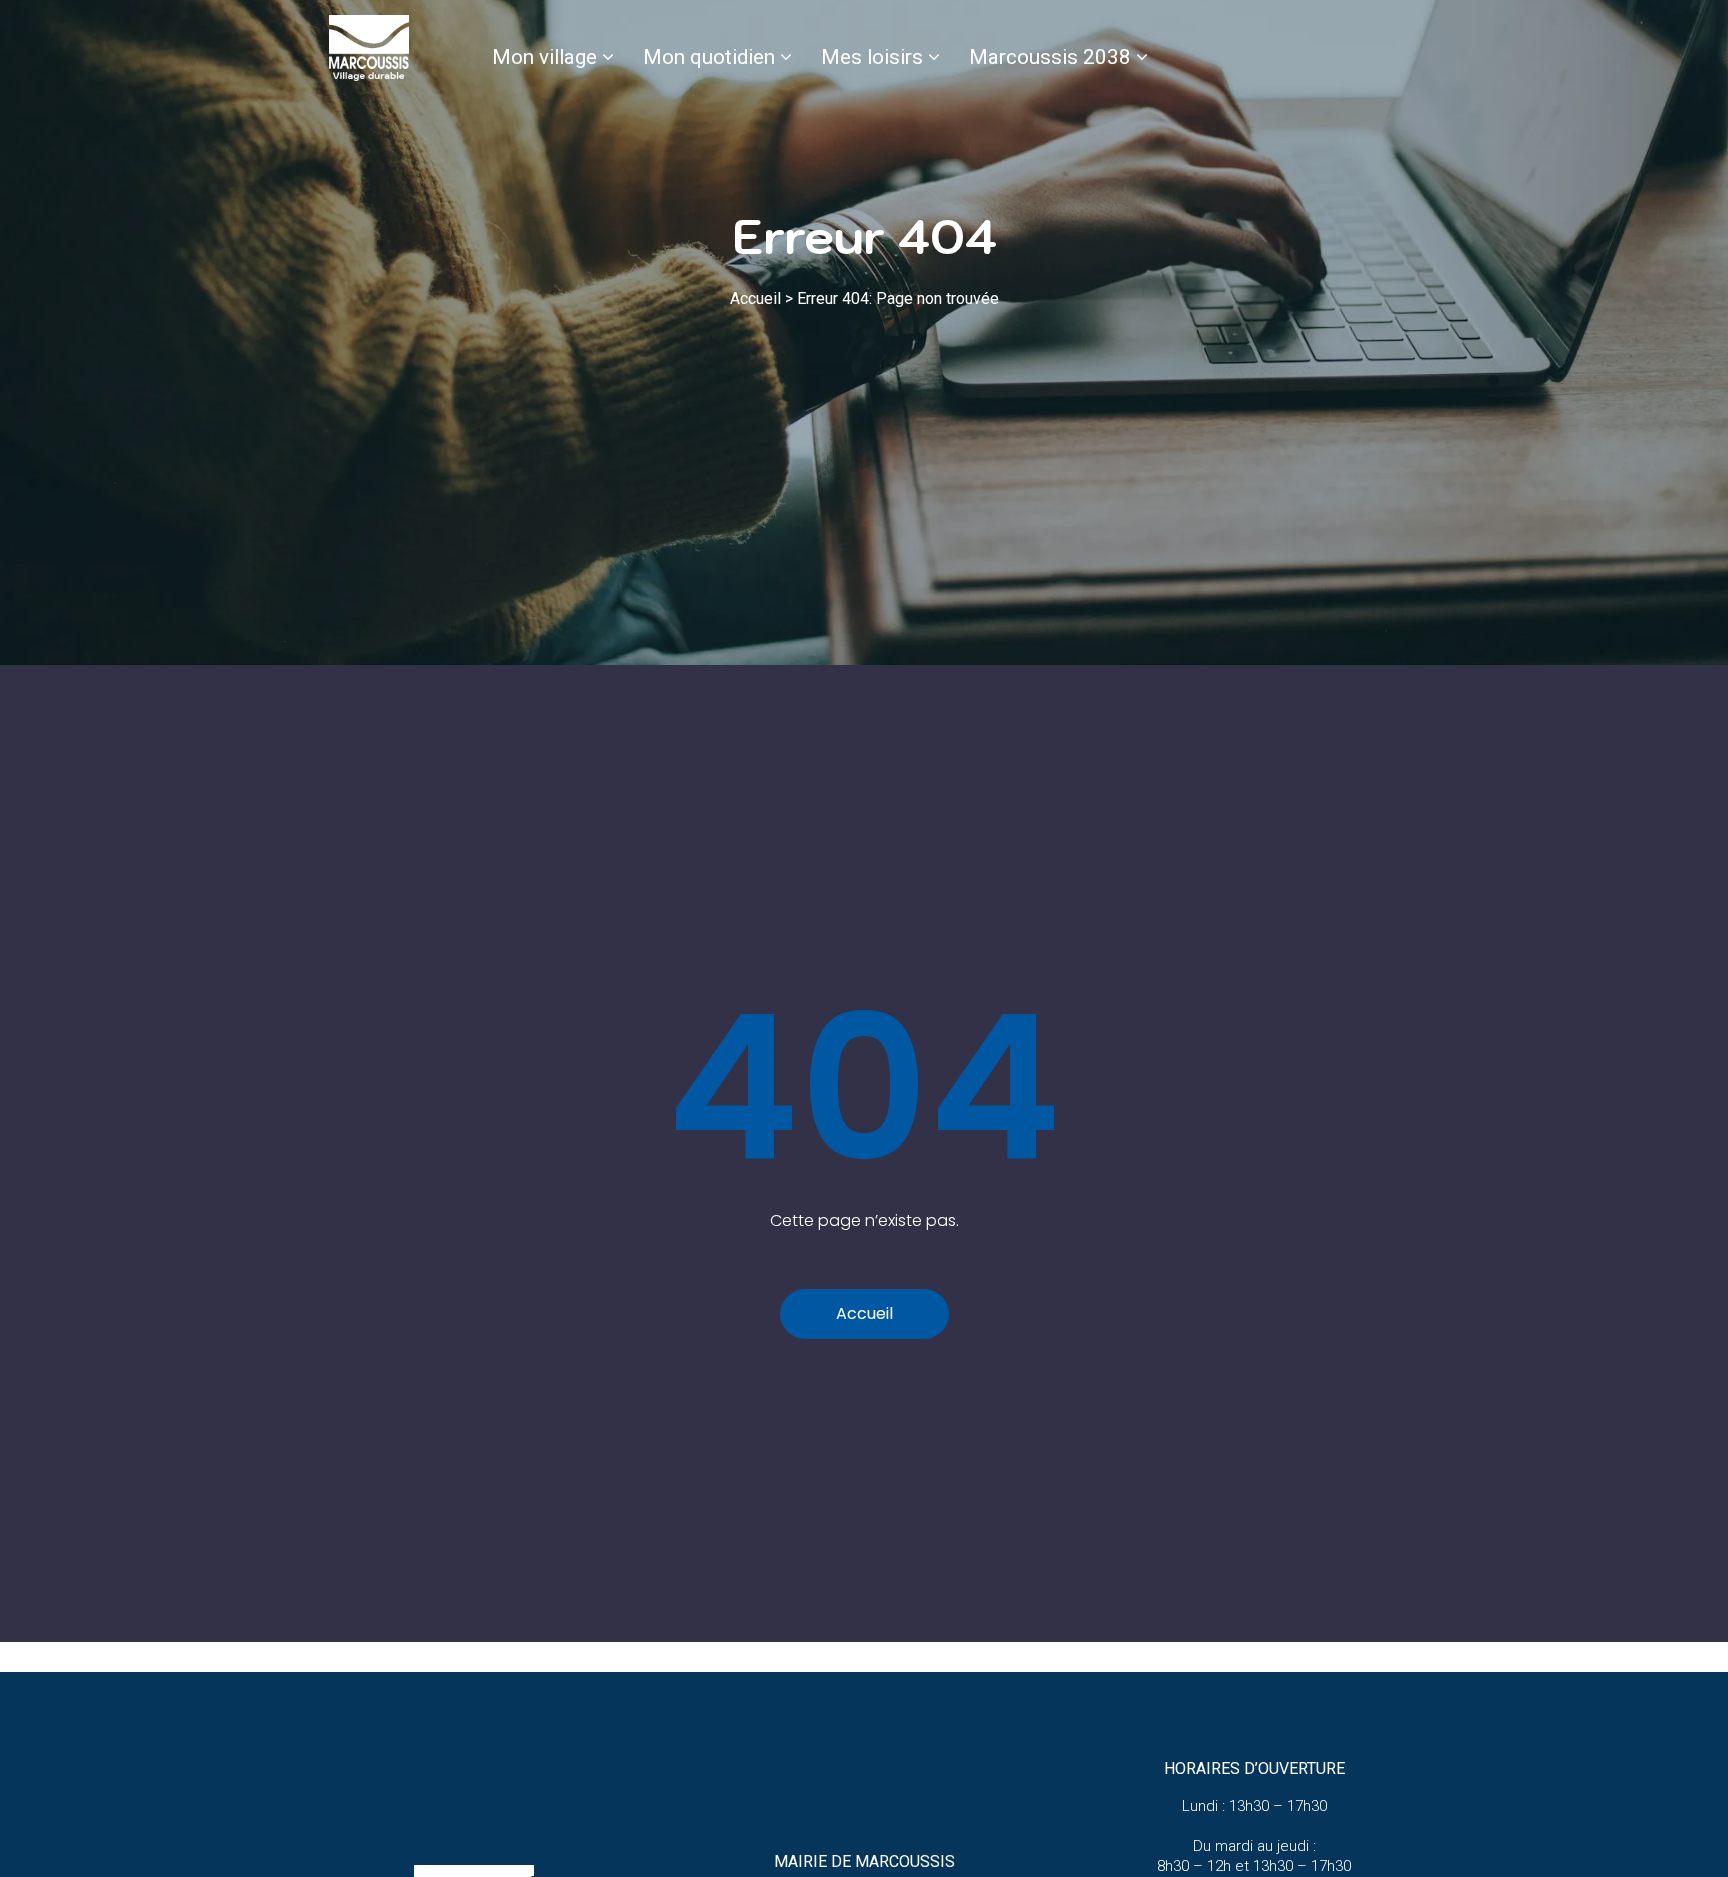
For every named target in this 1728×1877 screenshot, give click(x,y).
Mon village (544, 57)
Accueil (755, 298)
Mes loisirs (872, 57)
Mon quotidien (709, 57)
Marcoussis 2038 (1050, 57)
